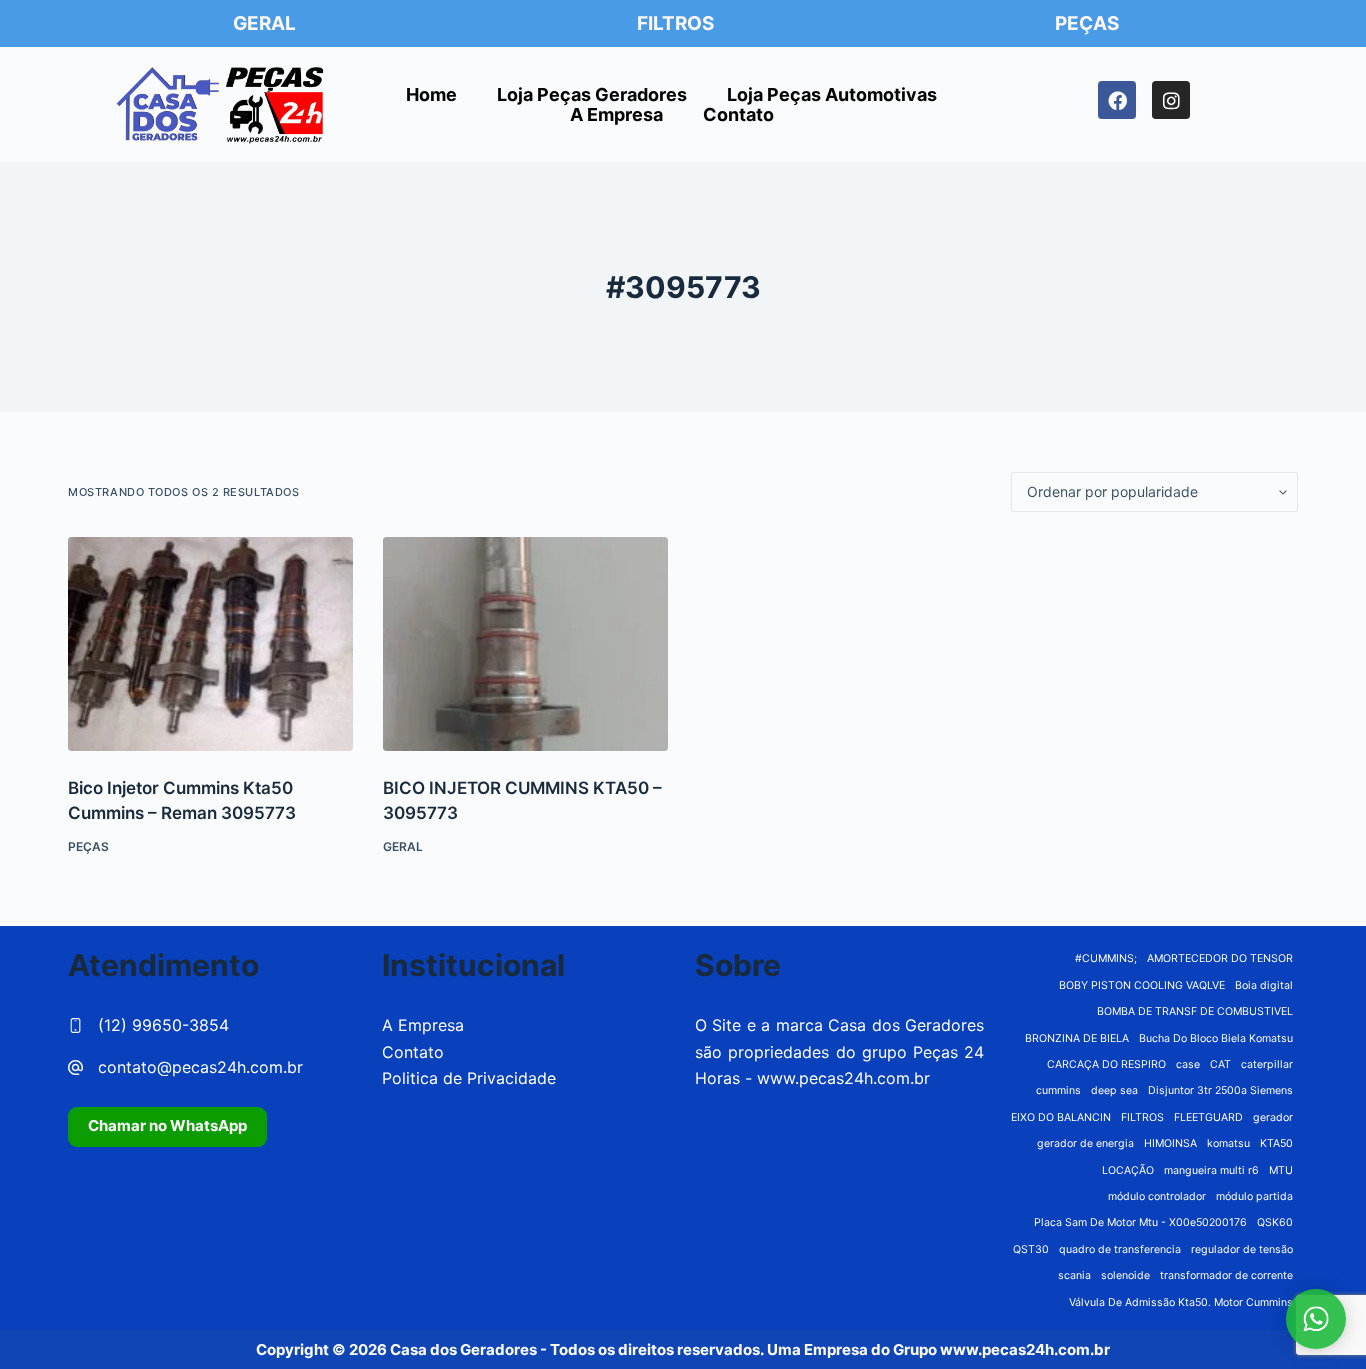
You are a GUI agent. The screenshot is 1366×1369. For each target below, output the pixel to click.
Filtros (675, 23)
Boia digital (1264, 985)
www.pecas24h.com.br (843, 1078)
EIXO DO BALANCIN (1061, 1117)
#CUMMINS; (1106, 958)
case (1188, 1064)
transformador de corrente (1226, 1275)
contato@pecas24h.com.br (200, 1067)
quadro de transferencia (1120, 1249)
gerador (1273, 1117)
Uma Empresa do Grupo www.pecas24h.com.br (938, 1349)
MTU (1281, 1170)
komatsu (1228, 1143)
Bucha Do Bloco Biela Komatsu (1216, 1038)
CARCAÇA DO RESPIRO (1106, 1064)
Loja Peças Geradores (592, 95)
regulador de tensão (1242, 1249)
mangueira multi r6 (1211, 1170)
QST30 (1031, 1249)
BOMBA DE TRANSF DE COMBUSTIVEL (1195, 1011)
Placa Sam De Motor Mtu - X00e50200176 (1140, 1222)
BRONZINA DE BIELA (1077, 1038)
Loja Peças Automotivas (832, 95)
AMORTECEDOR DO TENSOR (1220, 958)
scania (1074, 1275)
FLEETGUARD (1208, 1117)
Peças (1087, 23)
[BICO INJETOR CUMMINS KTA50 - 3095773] (525, 644)
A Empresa (616, 115)
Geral (264, 23)
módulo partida (1254, 1196)
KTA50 (1276, 1143)
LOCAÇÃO (1128, 1170)
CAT (1220, 1064)
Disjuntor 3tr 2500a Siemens (1220, 1090)
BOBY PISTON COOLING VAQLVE (1142, 985)
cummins (1058, 1090)
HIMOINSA (1170, 1143)
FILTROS (1142, 1117)
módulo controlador (1157, 1196)
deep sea (1114, 1090)
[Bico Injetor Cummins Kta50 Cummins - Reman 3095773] (210, 644)
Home (431, 95)
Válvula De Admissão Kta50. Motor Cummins (1181, 1302)
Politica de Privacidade (469, 1078)
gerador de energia (1085, 1143)
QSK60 (1275, 1222)
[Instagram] (1171, 100)
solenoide (1125, 1275)
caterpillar (1267, 1064)
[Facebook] (1117, 100)
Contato (738, 115)
